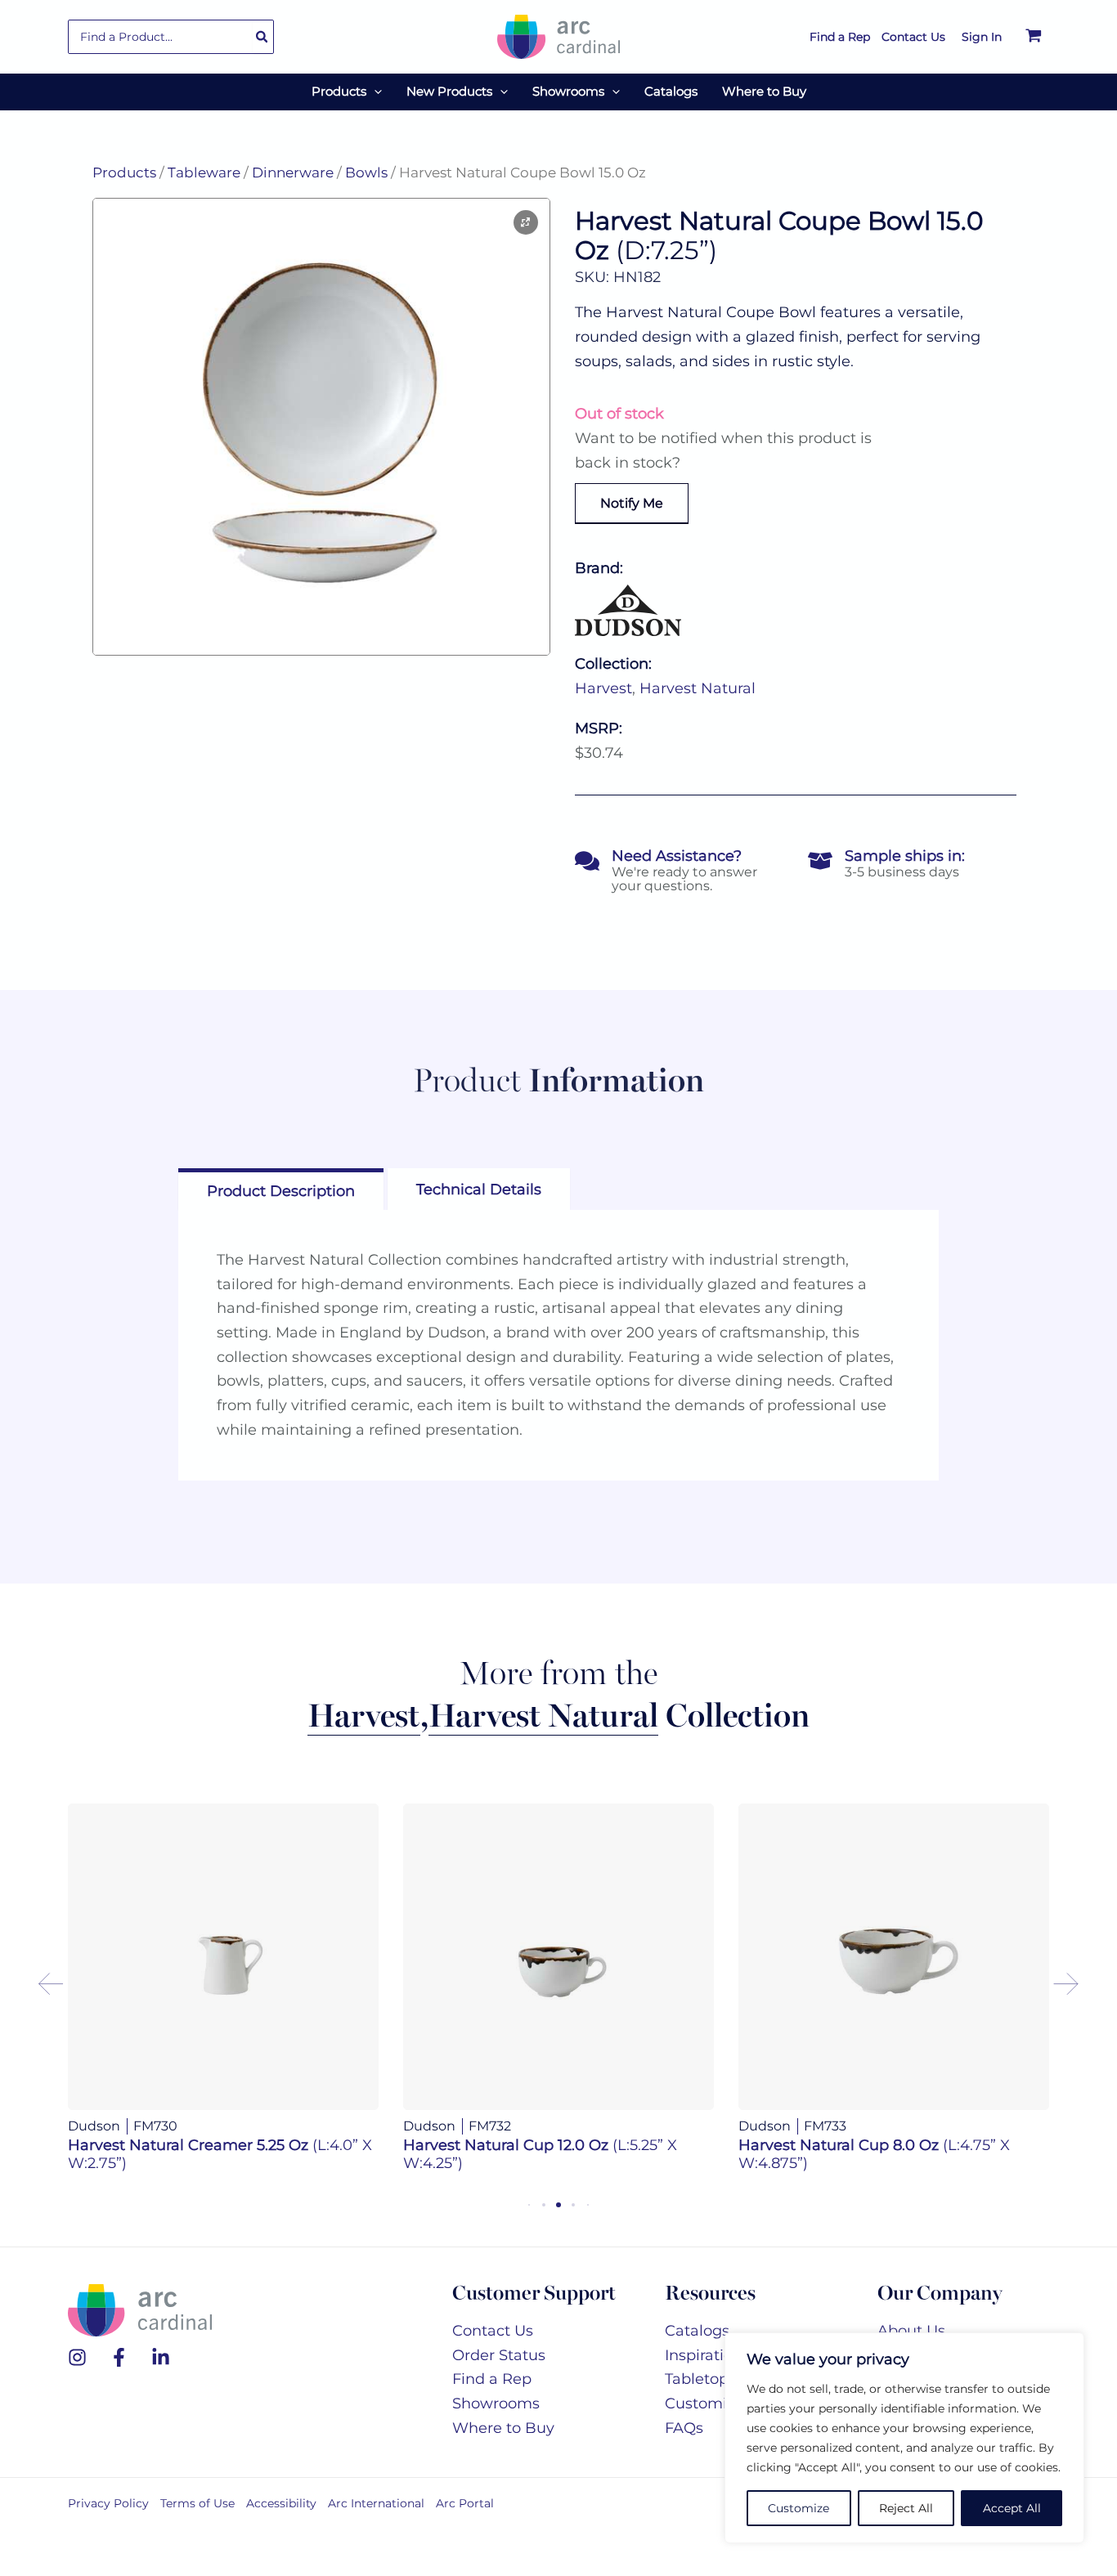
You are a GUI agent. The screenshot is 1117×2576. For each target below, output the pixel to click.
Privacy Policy (108, 2503)
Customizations (722, 2404)
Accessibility (281, 2503)
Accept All (1012, 2508)
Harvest (603, 688)
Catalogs (697, 2331)
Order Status (499, 2355)
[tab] (281, 1189)
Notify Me (632, 503)
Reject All (906, 2508)
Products (124, 172)
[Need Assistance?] (587, 861)
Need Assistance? (677, 856)
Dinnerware (293, 172)
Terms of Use (197, 2503)
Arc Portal (465, 2503)
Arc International (376, 2503)
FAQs (684, 2428)
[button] (374, 92)
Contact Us (493, 2331)
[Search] (262, 37)
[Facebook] (119, 2357)
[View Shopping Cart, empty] (1034, 37)
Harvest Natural (698, 688)
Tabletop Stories (724, 2379)
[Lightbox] (526, 222)
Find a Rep (492, 2379)
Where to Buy (503, 2428)
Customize (798, 2508)
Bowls (366, 172)
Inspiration (704, 2355)
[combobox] (171, 37)
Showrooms (496, 2404)
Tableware (204, 172)
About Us (911, 2331)
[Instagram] (77, 2357)
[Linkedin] (161, 2357)
